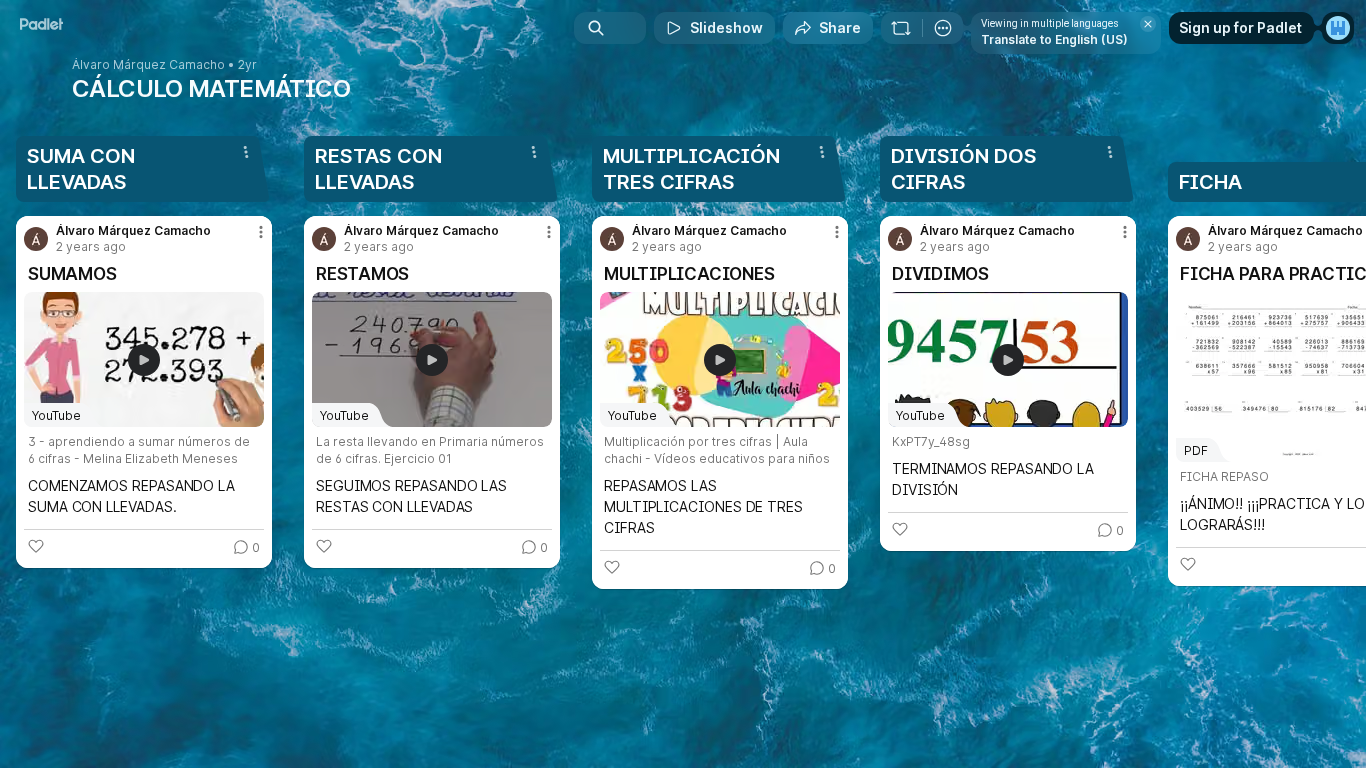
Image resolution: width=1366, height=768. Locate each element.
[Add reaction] (36, 546)
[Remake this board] (901, 28)
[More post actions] (261, 232)
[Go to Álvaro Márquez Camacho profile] (36, 239)
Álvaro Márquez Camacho (148, 65)
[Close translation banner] (1148, 24)
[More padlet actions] (943, 28)
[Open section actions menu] (246, 152)
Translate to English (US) (1054, 39)
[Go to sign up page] (1338, 28)
